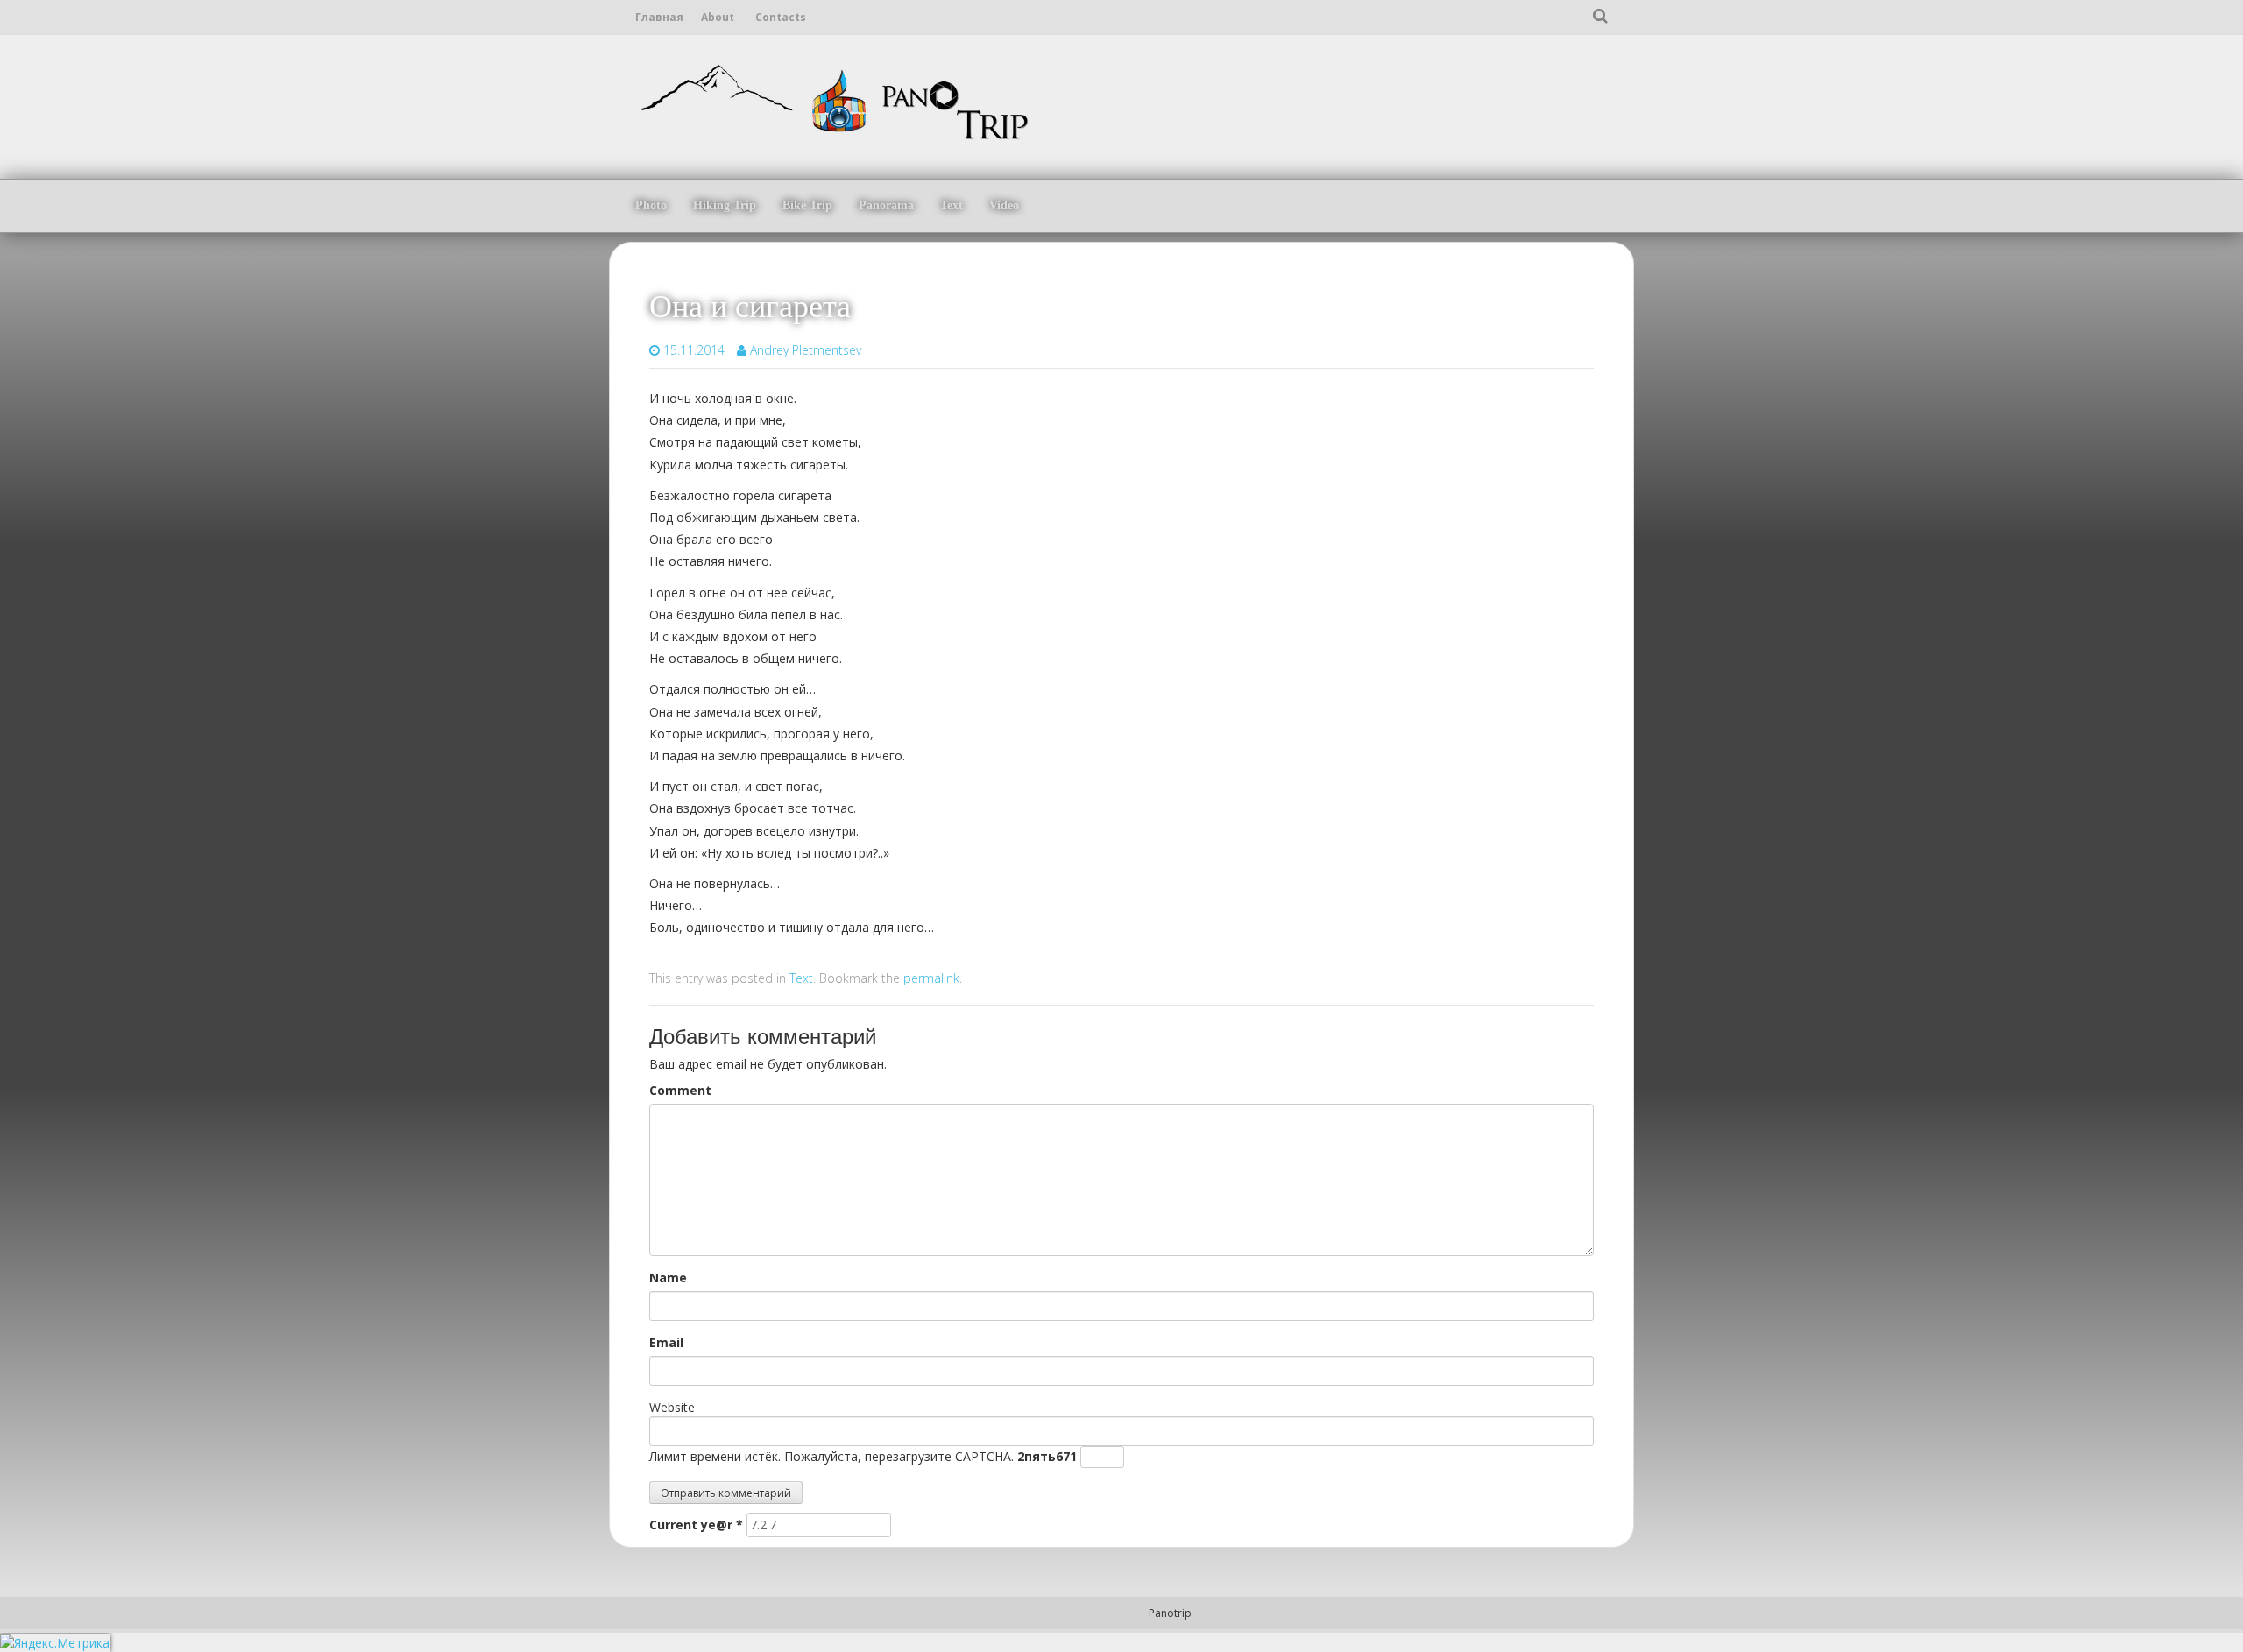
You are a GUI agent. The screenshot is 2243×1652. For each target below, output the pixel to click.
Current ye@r (696, 1525)
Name (668, 1278)
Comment (680, 1090)
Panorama (886, 205)
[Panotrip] (832, 99)
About (718, 17)
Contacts (781, 17)
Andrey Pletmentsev (806, 350)
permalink (931, 978)
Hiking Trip (725, 205)
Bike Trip (807, 205)
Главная (659, 17)
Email (666, 1342)
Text (952, 205)
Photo (651, 205)
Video (1004, 205)
